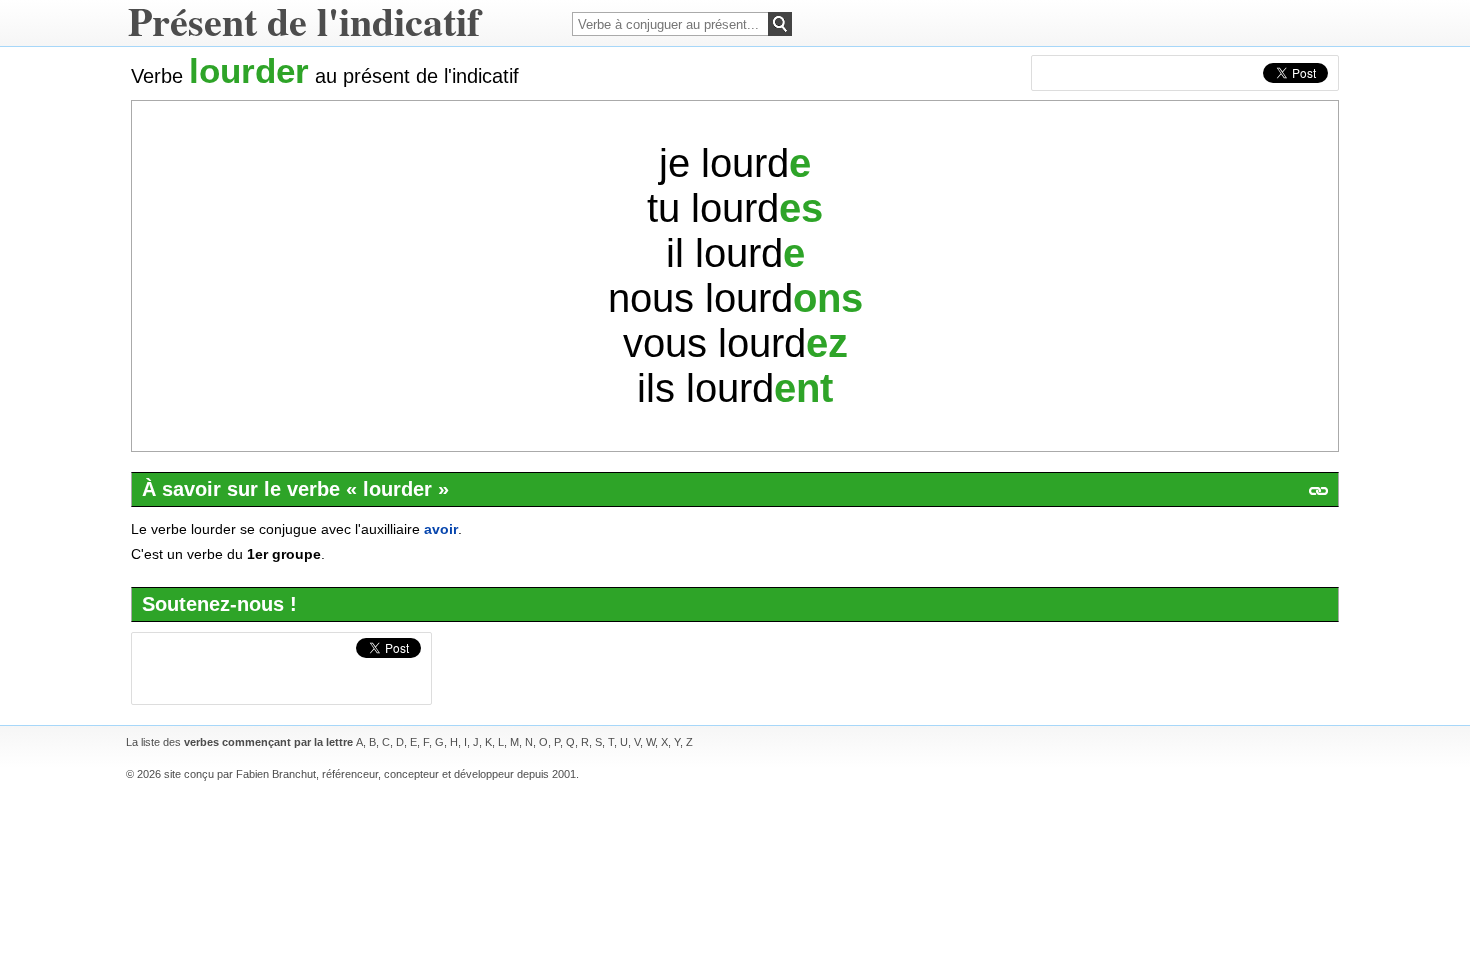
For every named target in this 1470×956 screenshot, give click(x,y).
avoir (441, 529)
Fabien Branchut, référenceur (307, 774)
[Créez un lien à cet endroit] (1318, 491)
